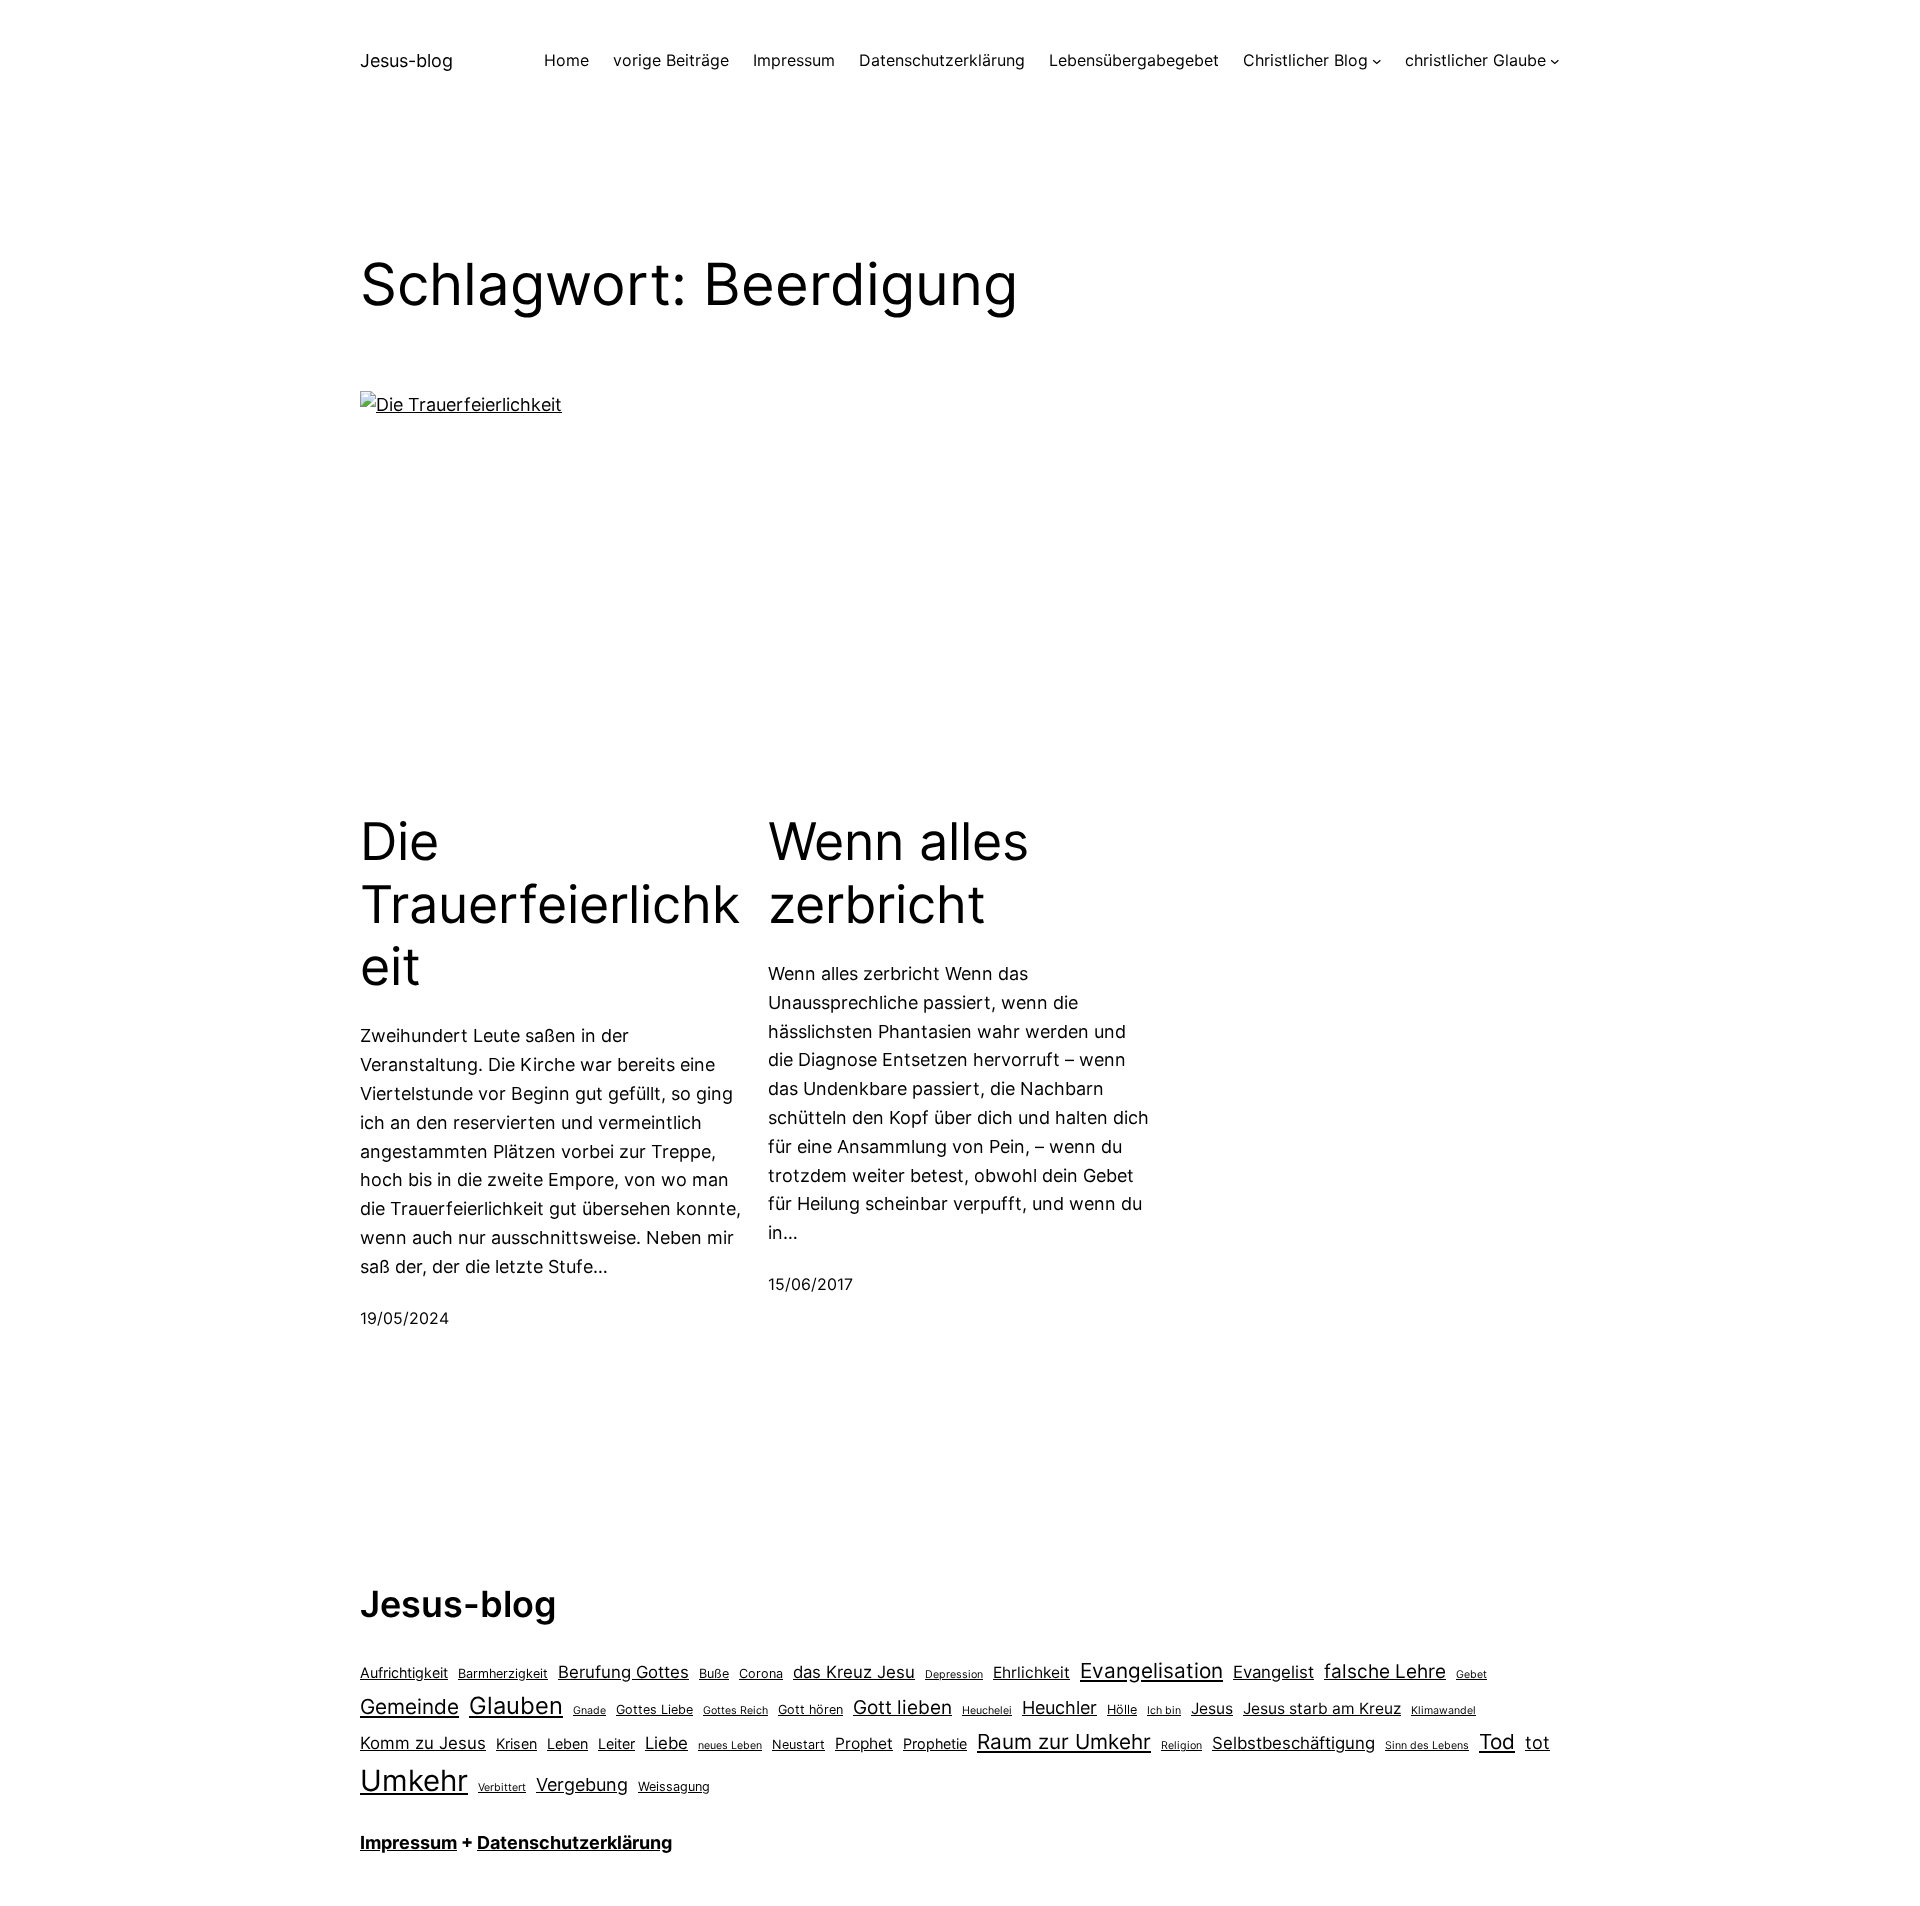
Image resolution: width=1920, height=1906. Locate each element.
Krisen (516, 1743)
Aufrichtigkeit (404, 1672)
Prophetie (935, 1743)
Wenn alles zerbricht (898, 873)
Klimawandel (1443, 1710)
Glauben (516, 1705)
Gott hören (810, 1709)
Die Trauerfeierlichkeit (550, 904)
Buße (714, 1673)
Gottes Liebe (654, 1709)
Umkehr (414, 1780)
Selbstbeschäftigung (1293, 1743)
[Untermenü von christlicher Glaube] (1555, 61)
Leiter (616, 1743)
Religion (1181, 1745)
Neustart (798, 1744)
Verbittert (502, 1787)
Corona (761, 1673)
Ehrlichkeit (1031, 1672)
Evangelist (1273, 1672)
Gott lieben (902, 1707)
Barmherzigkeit (503, 1673)
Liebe (666, 1743)
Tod (1497, 1741)
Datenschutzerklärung (574, 1842)
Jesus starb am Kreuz (1322, 1708)
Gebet (1471, 1674)
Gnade (589, 1710)
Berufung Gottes (623, 1672)
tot (1537, 1742)
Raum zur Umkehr (1064, 1741)
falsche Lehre (1385, 1671)
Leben (567, 1743)
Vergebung (582, 1784)
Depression (954, 1674)
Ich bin (1164, 1710)
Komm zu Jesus (423, 1743)
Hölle (1122, 1709)
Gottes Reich (735, 1710)
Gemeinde (409, 1706)
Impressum (408, 1842)
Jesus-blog (406, 60)
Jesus (1212, 1708)
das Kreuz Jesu (854, 1672)
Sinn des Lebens (1427, 1745)
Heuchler (1059, 1707)
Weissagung (674, 1786)
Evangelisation (1151, 1670)
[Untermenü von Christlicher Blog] (1377, 61)
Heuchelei (987, 1710)
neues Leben (730, 1745)
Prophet (864, 1743)
